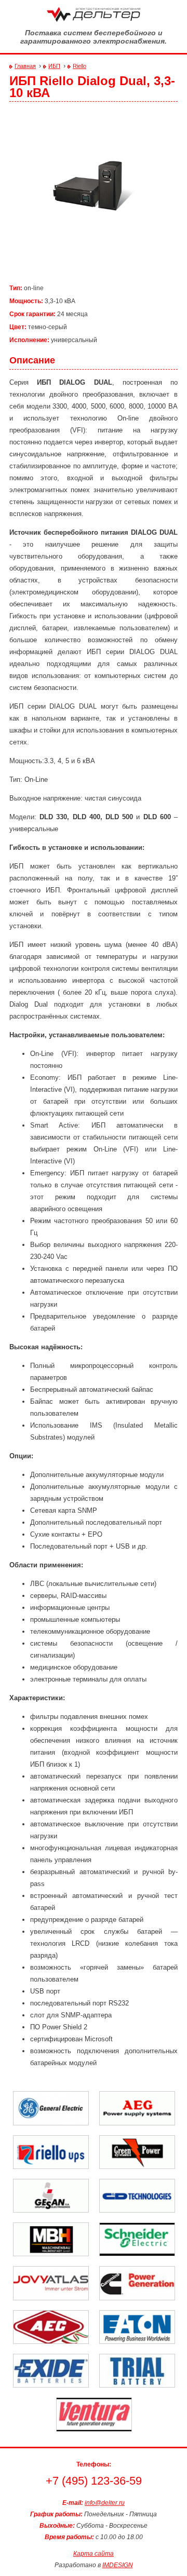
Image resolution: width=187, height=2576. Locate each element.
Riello (79, 66)
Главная (25, 66)
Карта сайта (94, 2554)
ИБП (54, 66)
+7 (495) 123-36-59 (94, 2481)
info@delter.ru (105, 2503)
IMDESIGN (118, 2565)
